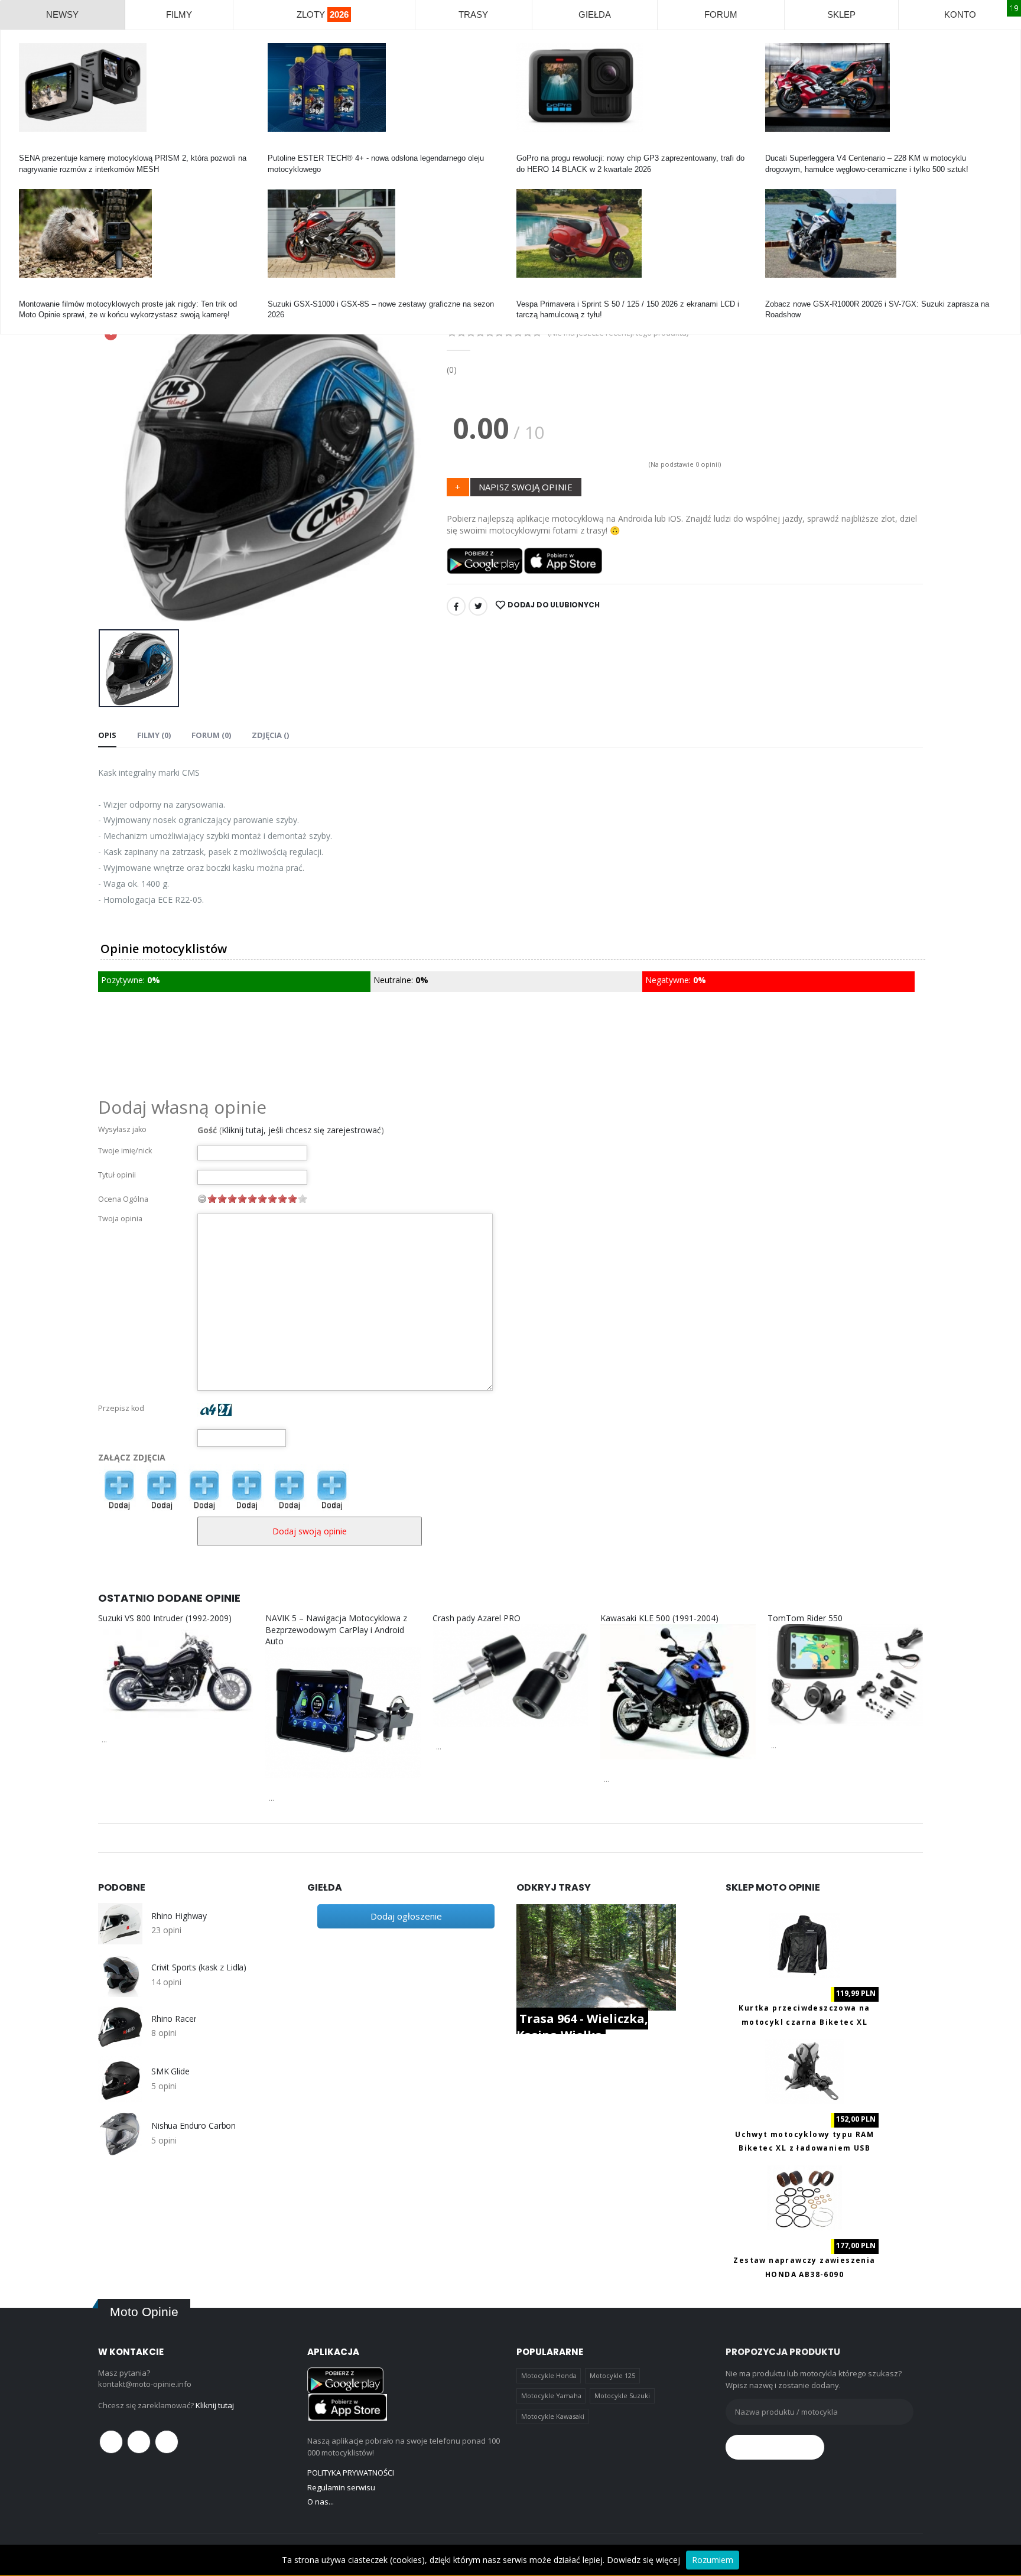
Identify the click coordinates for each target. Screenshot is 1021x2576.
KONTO (960, 14)
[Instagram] (167, 2442)
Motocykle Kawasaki (553, 2416)
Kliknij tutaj (215, 2405)
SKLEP (841, 14)
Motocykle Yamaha (551, 2396)
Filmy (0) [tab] (154, 735)
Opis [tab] (107, 735)
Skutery (530, 293)
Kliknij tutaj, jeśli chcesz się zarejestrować (301, 1130)
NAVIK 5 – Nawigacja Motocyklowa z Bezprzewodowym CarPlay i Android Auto (336, 1629)
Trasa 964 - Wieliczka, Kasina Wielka (582, 2027)
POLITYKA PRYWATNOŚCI (351, 2473)
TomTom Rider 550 (805, 1618)
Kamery (32, 147)
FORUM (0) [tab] (211, 735)
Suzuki (279, 293)
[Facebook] (456, 606)
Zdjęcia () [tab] (270, 735)
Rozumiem (713, 2560)
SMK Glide (170, 2071)
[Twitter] (478, 606)
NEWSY (62, 14)
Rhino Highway (179, 1916)
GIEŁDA (595, 14)
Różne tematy (43, 293)
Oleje (277, 147)
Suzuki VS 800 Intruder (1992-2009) (165, 1618)
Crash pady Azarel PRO (477, 1618)
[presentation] (116, 462)
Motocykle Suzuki (622, 2396)
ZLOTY (323, 14)
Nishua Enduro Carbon (194, 2126)
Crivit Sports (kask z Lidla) (199, 1967)
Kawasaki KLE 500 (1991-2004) (659, 1618)
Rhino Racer (174, 2019)
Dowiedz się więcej (643, 2560)
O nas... (321, 2502)
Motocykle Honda (549, 2375)
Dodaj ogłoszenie (406, 1916)
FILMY (179, 14)
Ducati (776, 147)
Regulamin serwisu (341, 2487)
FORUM (721, 14)
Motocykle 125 (612, 2375)
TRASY (473, 14)
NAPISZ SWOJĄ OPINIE (526, 487)
